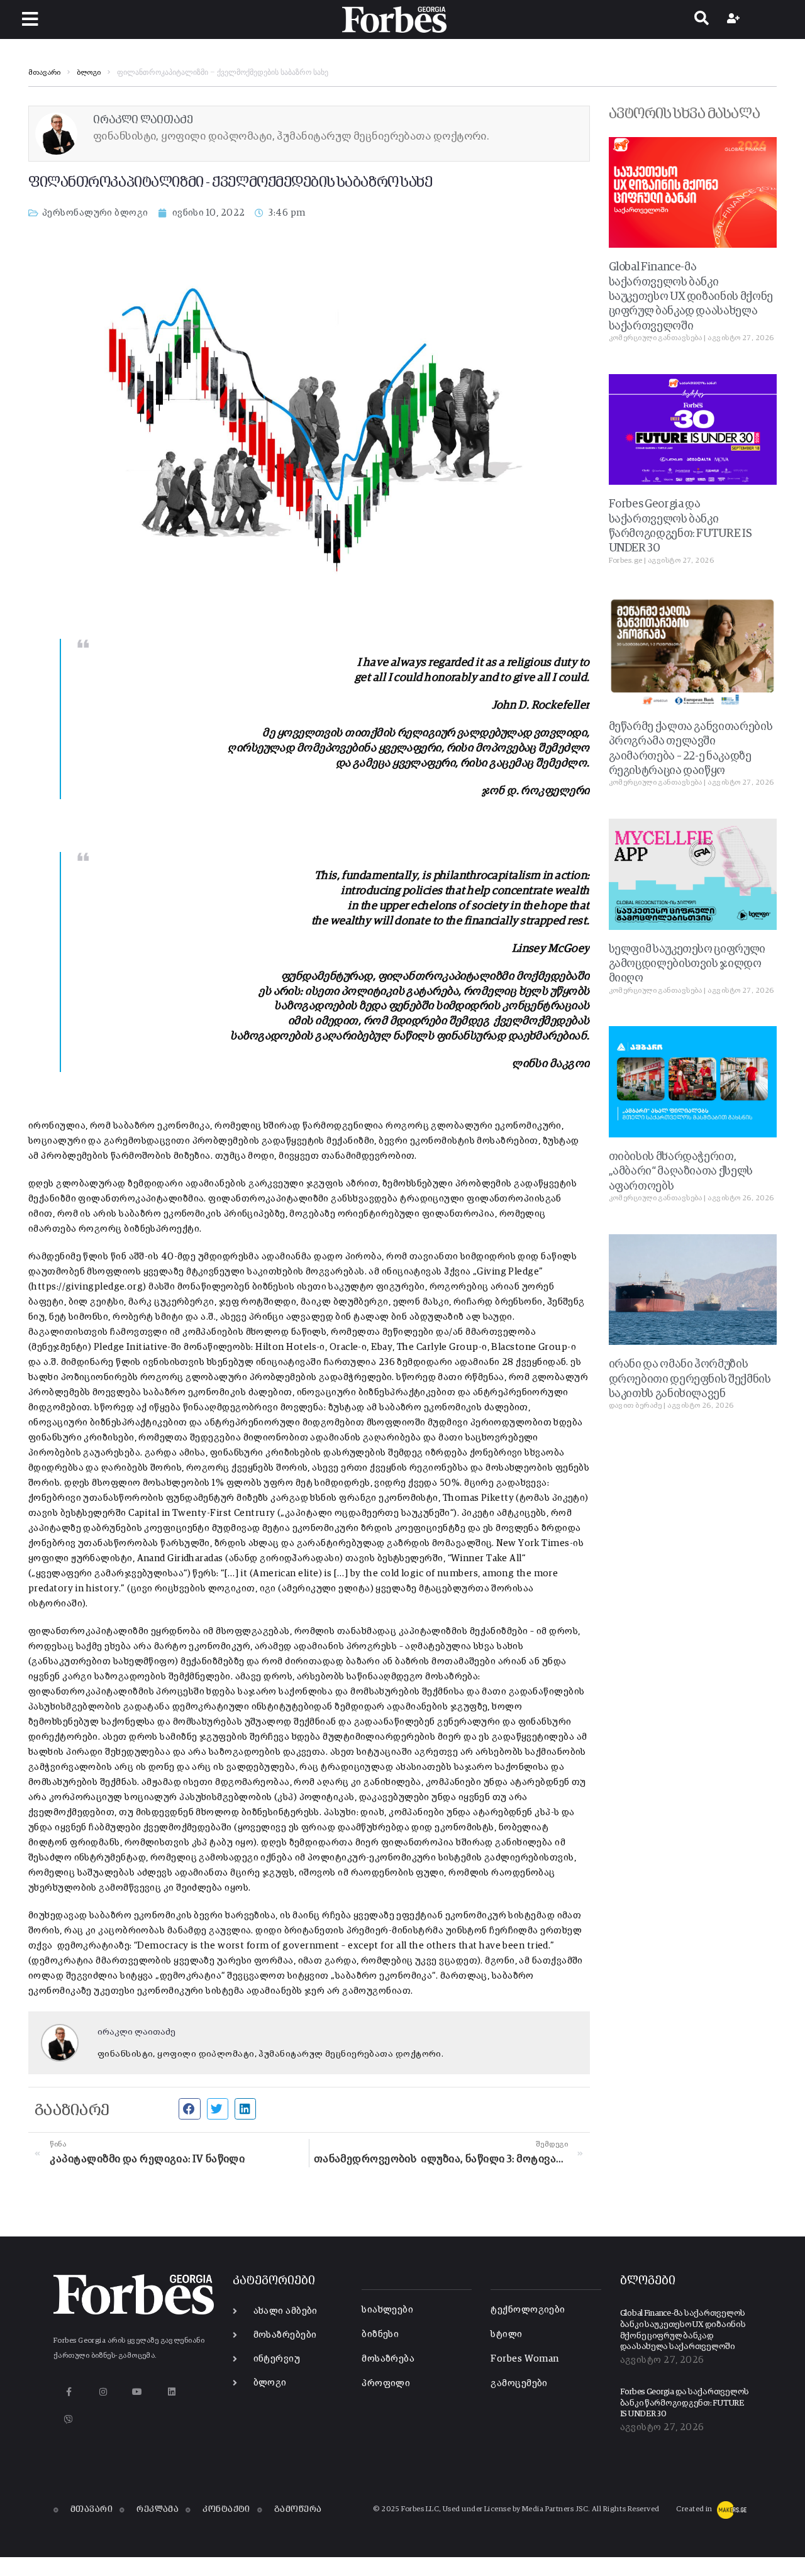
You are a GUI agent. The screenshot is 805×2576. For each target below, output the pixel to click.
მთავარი (44, 73)
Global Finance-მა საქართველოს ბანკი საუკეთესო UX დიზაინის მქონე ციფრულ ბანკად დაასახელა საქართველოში (691, 297)
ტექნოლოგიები (528, 2310)
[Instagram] (103, 2391)
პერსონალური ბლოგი (95, 213)
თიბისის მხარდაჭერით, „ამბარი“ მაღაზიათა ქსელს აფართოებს (681, 1172)
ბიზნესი (380, 2334)
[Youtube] (137, 2391)
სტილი (506, 2334)
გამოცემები (519, 2383)
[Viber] (69, 2419)
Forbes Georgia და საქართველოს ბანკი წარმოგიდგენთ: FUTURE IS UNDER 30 (685, 2403)
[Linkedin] (171, 2391)
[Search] (702, 19)
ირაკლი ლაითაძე (136, 2032)
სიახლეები (387, 2310)
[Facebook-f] (69, 2391)
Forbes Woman (525, 2359)
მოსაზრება (388, 2359)
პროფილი (386, 2383)
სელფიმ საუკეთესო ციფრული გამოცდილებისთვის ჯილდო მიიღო (687, 964)
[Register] (735, 19)
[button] (30, 19)
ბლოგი (89, 73)
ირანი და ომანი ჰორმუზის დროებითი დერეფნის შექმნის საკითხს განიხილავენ (690, 1379)
